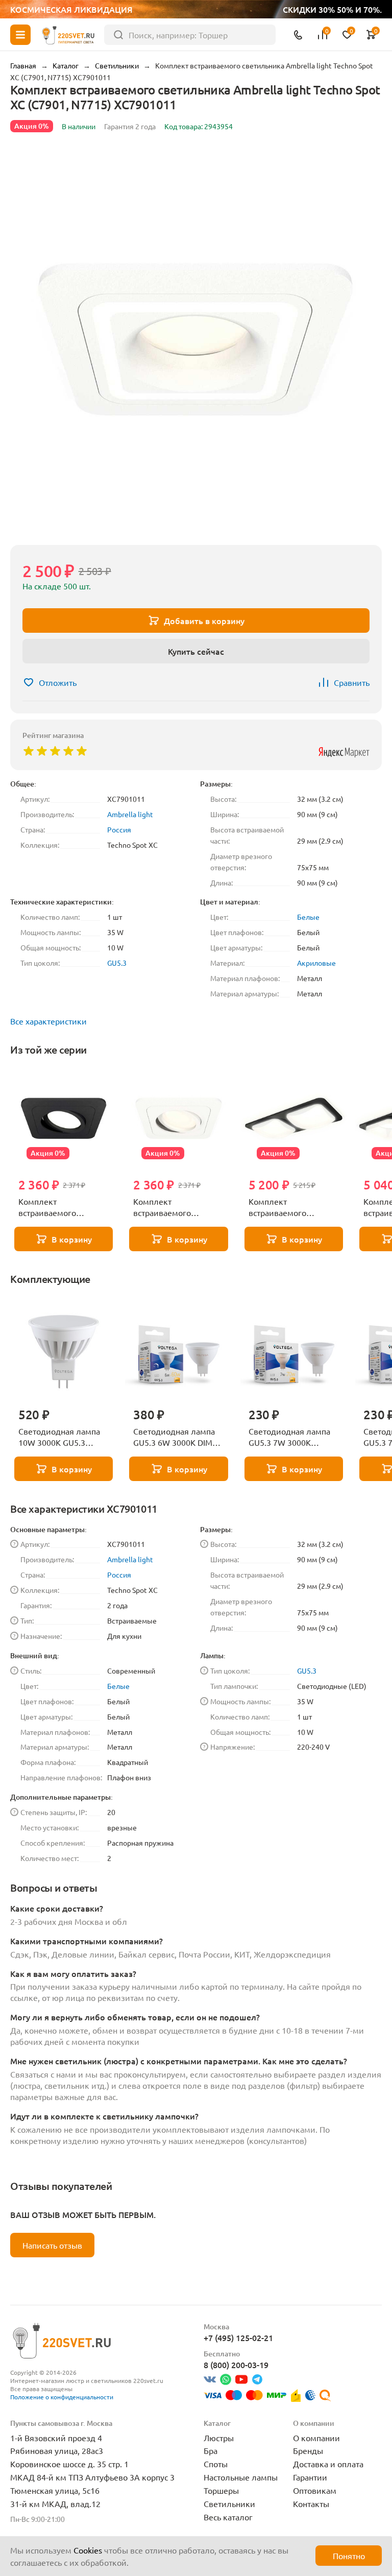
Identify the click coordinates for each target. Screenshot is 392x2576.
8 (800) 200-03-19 (236, 2365)
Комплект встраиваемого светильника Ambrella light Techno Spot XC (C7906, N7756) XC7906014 (291, 1207)
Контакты (311, 2503)
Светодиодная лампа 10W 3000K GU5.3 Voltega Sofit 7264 (59, 1437)
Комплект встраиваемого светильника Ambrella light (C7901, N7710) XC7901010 (175, 1207)
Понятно (349, 2556)
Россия (119, 829)
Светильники (229, 2503)
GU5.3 (117, 963)
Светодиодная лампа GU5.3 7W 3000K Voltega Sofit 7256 (289, 1437)
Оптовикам (315, 2490)
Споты (216, 2464)
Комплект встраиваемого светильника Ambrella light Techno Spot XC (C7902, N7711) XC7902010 (60, 1207)
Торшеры (221, 2490)
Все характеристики (48, 1021)
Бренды (308, 2450)
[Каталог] (20, 35)
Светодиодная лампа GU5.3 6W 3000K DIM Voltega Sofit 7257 (174, 1437)
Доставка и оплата (328, 2464)
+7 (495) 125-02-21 (238, 2338)
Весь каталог (228, 2517)
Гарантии (310, 2477)
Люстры (219, 2438)
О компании (316, 2438)
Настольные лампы (241, 2477)
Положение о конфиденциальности (62, 2397)
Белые (308, 917)
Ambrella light (130, 814)
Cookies (88, 2550)
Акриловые (316, 963)
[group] (196, 341)
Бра (211, 2450)
